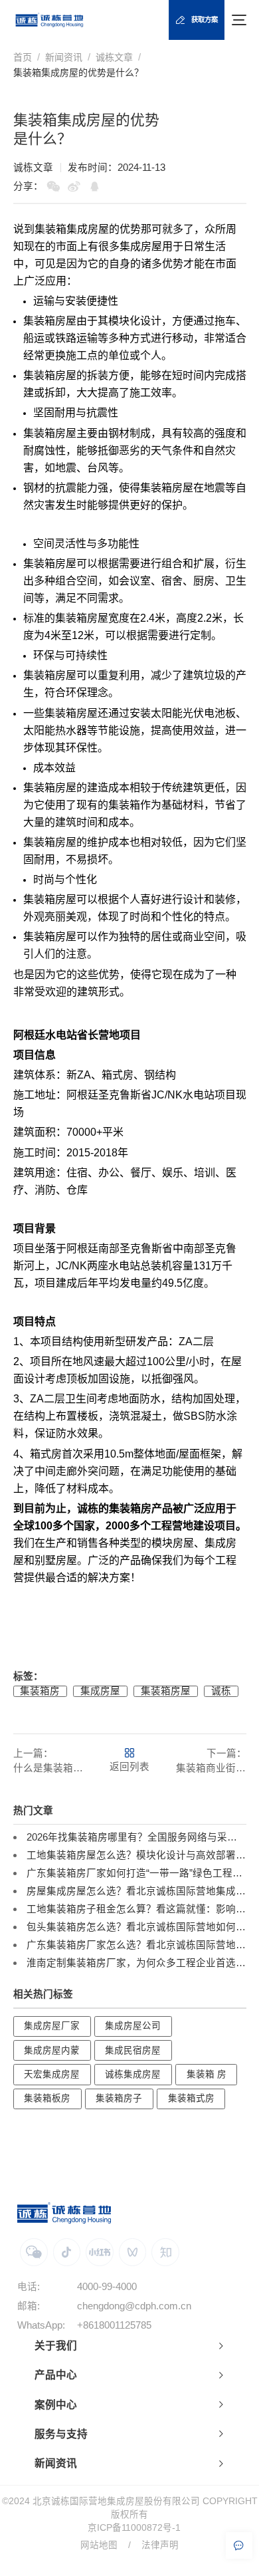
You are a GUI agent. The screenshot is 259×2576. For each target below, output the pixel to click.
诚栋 (221, 1691)
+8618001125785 (114, 2325)
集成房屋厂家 (52, 2026)
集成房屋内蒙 (52, 2050)
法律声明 (160, 2545)
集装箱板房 (47, 2098)
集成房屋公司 (133, 2026)
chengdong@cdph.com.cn (134, 2306)
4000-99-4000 (107, 2287)
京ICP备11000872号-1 (134, 2528)
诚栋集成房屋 (133, 2074)
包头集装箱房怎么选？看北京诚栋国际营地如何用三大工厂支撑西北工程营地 (136, 1927)
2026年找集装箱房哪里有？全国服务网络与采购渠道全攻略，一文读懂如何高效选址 (136, 1837)
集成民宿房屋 (133, 2050)
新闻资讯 (64, 57)
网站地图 (99, 2545)
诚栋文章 (114, 57)
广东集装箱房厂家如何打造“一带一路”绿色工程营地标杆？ (136, 1873)
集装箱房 (44, 321)
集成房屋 (100, 1691)
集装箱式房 (191, 2098)
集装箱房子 (119, 2098)
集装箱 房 (207, 2074)
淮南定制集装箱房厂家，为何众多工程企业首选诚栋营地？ (136, 1963)
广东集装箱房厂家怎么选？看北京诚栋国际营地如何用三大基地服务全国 (136, 1945)
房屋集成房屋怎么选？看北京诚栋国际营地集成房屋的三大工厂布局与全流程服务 (136, 1891)
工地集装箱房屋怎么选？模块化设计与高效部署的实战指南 (136, 1855)
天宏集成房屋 (52, 2074)
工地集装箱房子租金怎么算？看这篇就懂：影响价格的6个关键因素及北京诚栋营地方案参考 (136, 1909)
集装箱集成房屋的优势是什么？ (78, 72)
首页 (23, 57)
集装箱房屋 (166, 1691)
